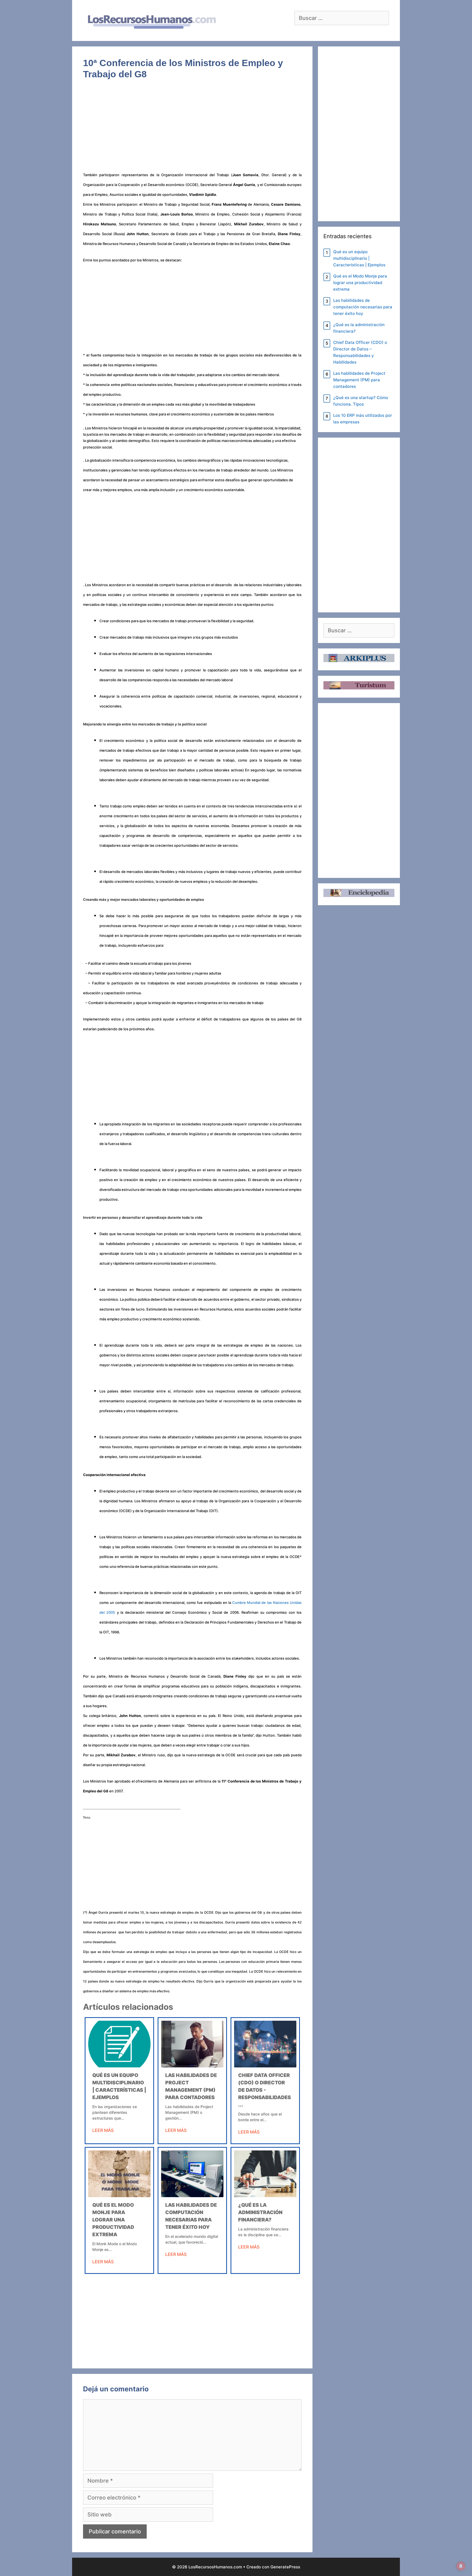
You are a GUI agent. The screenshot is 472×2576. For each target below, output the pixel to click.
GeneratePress (285, 2567)
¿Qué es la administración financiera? (260, 2212)
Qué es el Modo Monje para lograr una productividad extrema (113, 2220)
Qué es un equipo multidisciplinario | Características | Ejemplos (359, 258)
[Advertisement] (192, 129)
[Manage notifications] (461, 2566)
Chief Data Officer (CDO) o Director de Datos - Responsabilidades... (265, 2090)
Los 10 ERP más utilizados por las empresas (363, 419)
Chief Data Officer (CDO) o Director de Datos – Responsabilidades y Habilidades (360, 352)
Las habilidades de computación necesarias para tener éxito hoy (363, 307)
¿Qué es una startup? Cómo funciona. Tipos (361, 401)
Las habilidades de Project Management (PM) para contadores (359, 380)
